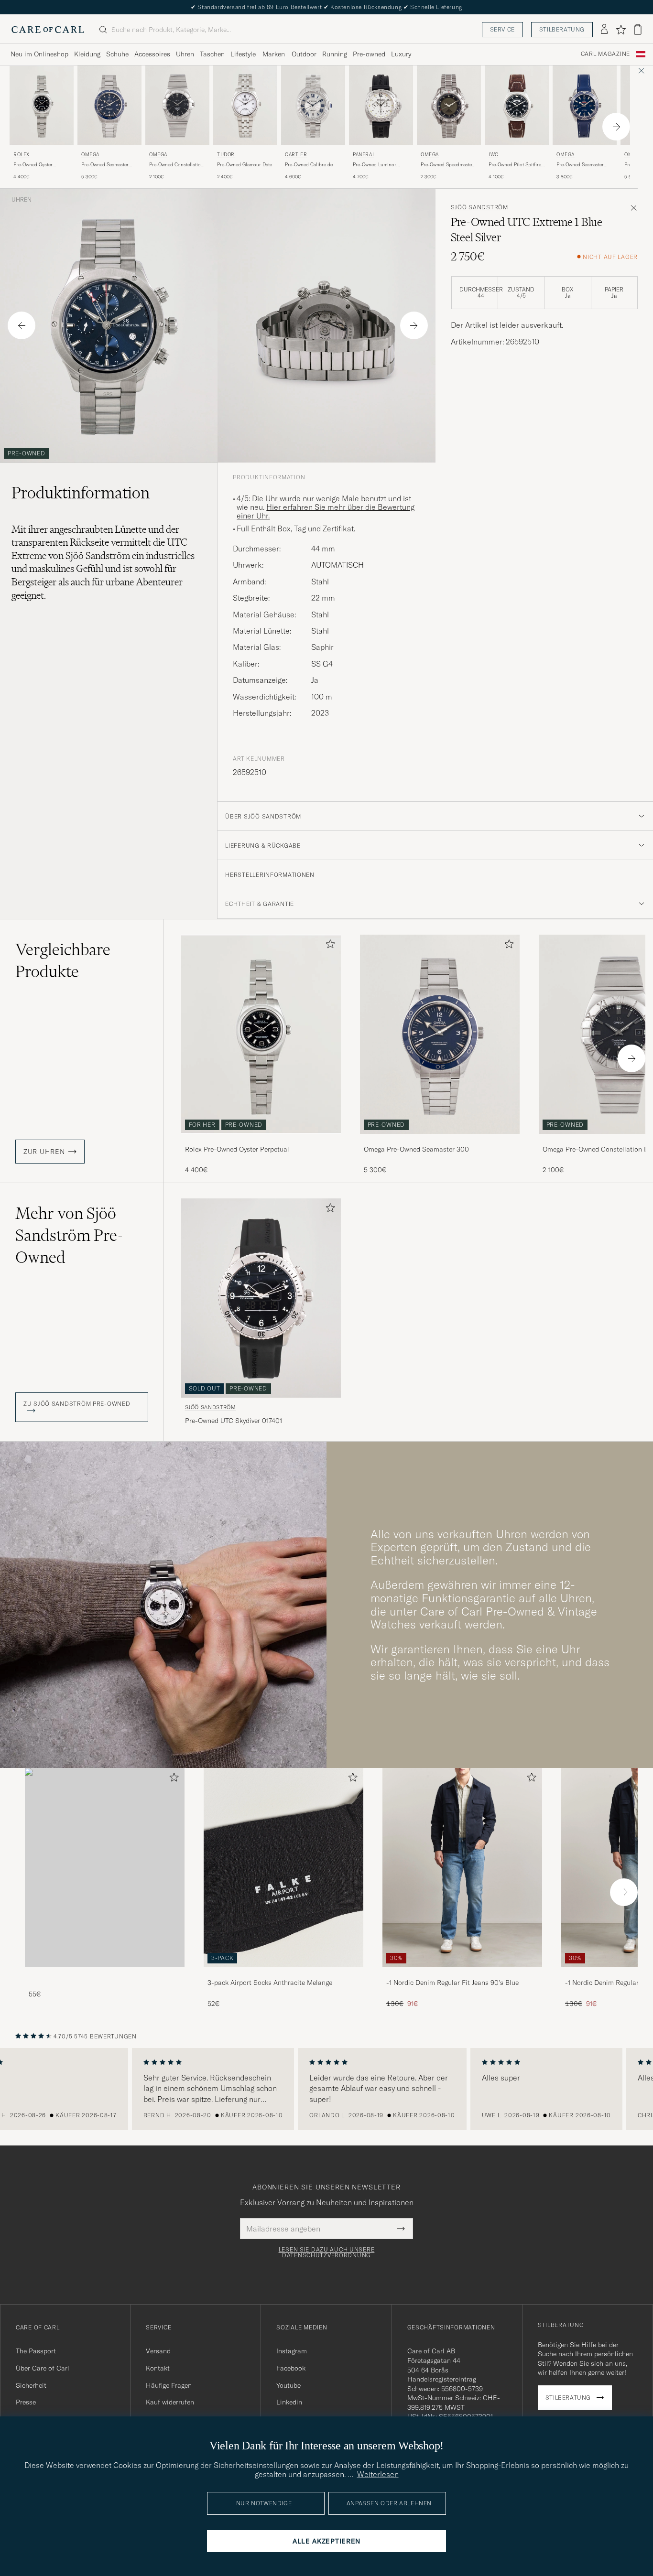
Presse (26, 2402)
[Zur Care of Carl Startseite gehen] (48, 30)
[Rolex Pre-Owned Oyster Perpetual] (261, 1140)
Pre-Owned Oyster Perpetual (33, 165)
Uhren (185, 54)
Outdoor (304, 54)
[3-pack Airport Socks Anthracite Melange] (283, 1974)
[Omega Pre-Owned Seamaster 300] (440, 1140)
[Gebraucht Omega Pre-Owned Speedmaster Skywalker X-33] (449, 105)
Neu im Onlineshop (39, 54)
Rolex (22, 155)
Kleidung (87, 54)
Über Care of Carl (43, 2368)
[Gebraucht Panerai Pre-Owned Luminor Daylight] (381, 105)
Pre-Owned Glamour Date (245, 165)
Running (335, 54)
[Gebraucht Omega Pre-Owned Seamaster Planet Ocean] (585, 105)
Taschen (212, 54)
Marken (274, 54)
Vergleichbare (63, 960)
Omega (90, 155)
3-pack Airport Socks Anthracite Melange (270, 1983)
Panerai (363, 155)
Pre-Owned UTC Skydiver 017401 (234, 1421)
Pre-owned (369, 54)
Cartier (296, 155)
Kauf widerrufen (170, 2402)
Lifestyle (243, 54)
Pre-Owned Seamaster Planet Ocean (580, 165)
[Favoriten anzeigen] (621, 30)
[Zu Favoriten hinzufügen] (328, 946)
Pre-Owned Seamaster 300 (105, 165)
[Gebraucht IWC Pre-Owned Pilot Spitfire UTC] (517, 105)
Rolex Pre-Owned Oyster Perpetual (237, 1149)
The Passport (36, 2351)
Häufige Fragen (169, 2385)
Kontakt (158, 2368)
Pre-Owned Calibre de (309, 165)
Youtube (288, 2385)
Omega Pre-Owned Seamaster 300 (416, 1149)
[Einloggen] (604, 30)
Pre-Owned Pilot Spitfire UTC (515, 165)
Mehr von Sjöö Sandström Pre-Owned (69, 1235)
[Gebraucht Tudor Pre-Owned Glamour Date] (245, 105)
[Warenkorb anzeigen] (638, 29)
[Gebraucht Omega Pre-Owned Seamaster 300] (109, 105)
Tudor (226, 155)
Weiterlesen (378, 2474)
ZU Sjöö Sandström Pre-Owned (77, 1404)
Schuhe (117, 54)
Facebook (291, 2368)
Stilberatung (562, 29)
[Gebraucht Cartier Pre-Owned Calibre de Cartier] (313, 105)
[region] (326, 2089)
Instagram (292, 2351)
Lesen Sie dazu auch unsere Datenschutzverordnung (327, 2253)
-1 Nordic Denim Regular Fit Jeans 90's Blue (452, 1983)
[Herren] (105, 1868)
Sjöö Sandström (479, 207)
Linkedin (289, 2402)
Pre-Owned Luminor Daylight (375, 165)
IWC (494, 155)
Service (502, 29)
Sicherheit (31, 2385)
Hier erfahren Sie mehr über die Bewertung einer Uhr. (326, 511)
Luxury (401, 54)
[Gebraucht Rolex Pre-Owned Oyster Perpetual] (42, 105)
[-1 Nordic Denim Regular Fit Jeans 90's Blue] (462, 1974)
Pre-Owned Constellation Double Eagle (176, 165)
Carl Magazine (605, 54)
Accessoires (152, 54)
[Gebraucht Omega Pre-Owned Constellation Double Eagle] (177, 105)
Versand (158, 2351)
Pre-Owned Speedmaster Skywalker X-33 (447, 165)
